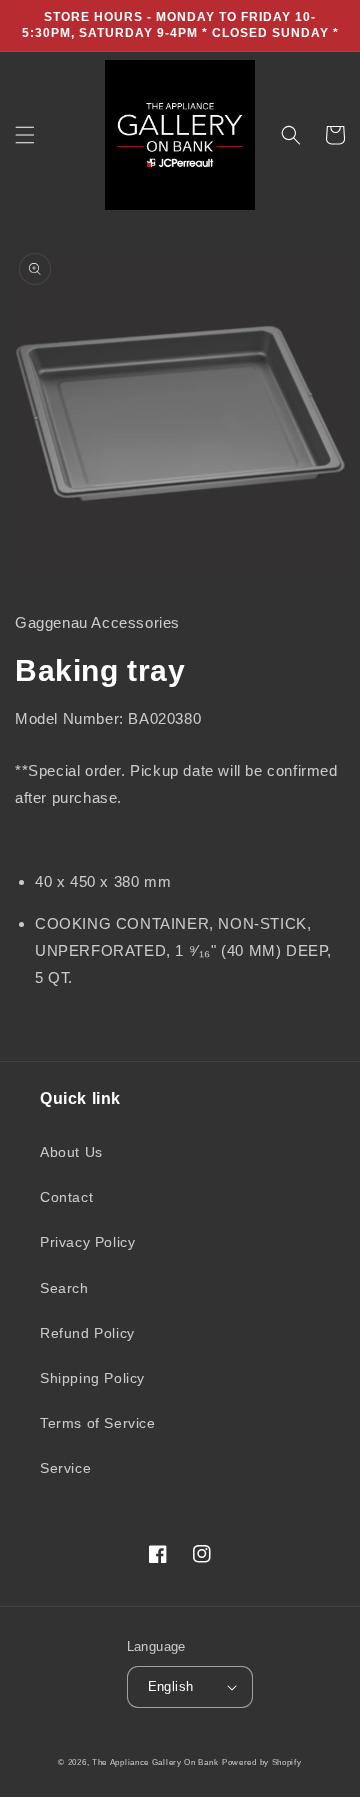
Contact (66, 1197)
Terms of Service (98, 1423)
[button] (25, 135)
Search (64, 1288)
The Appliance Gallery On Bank (155, 1762)
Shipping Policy (92, 1378)
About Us (71, 1152)
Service (65, 1468)
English (171, 1686)
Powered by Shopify (262, 1762)
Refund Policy (87, 1333)
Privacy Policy (87, 1242)
